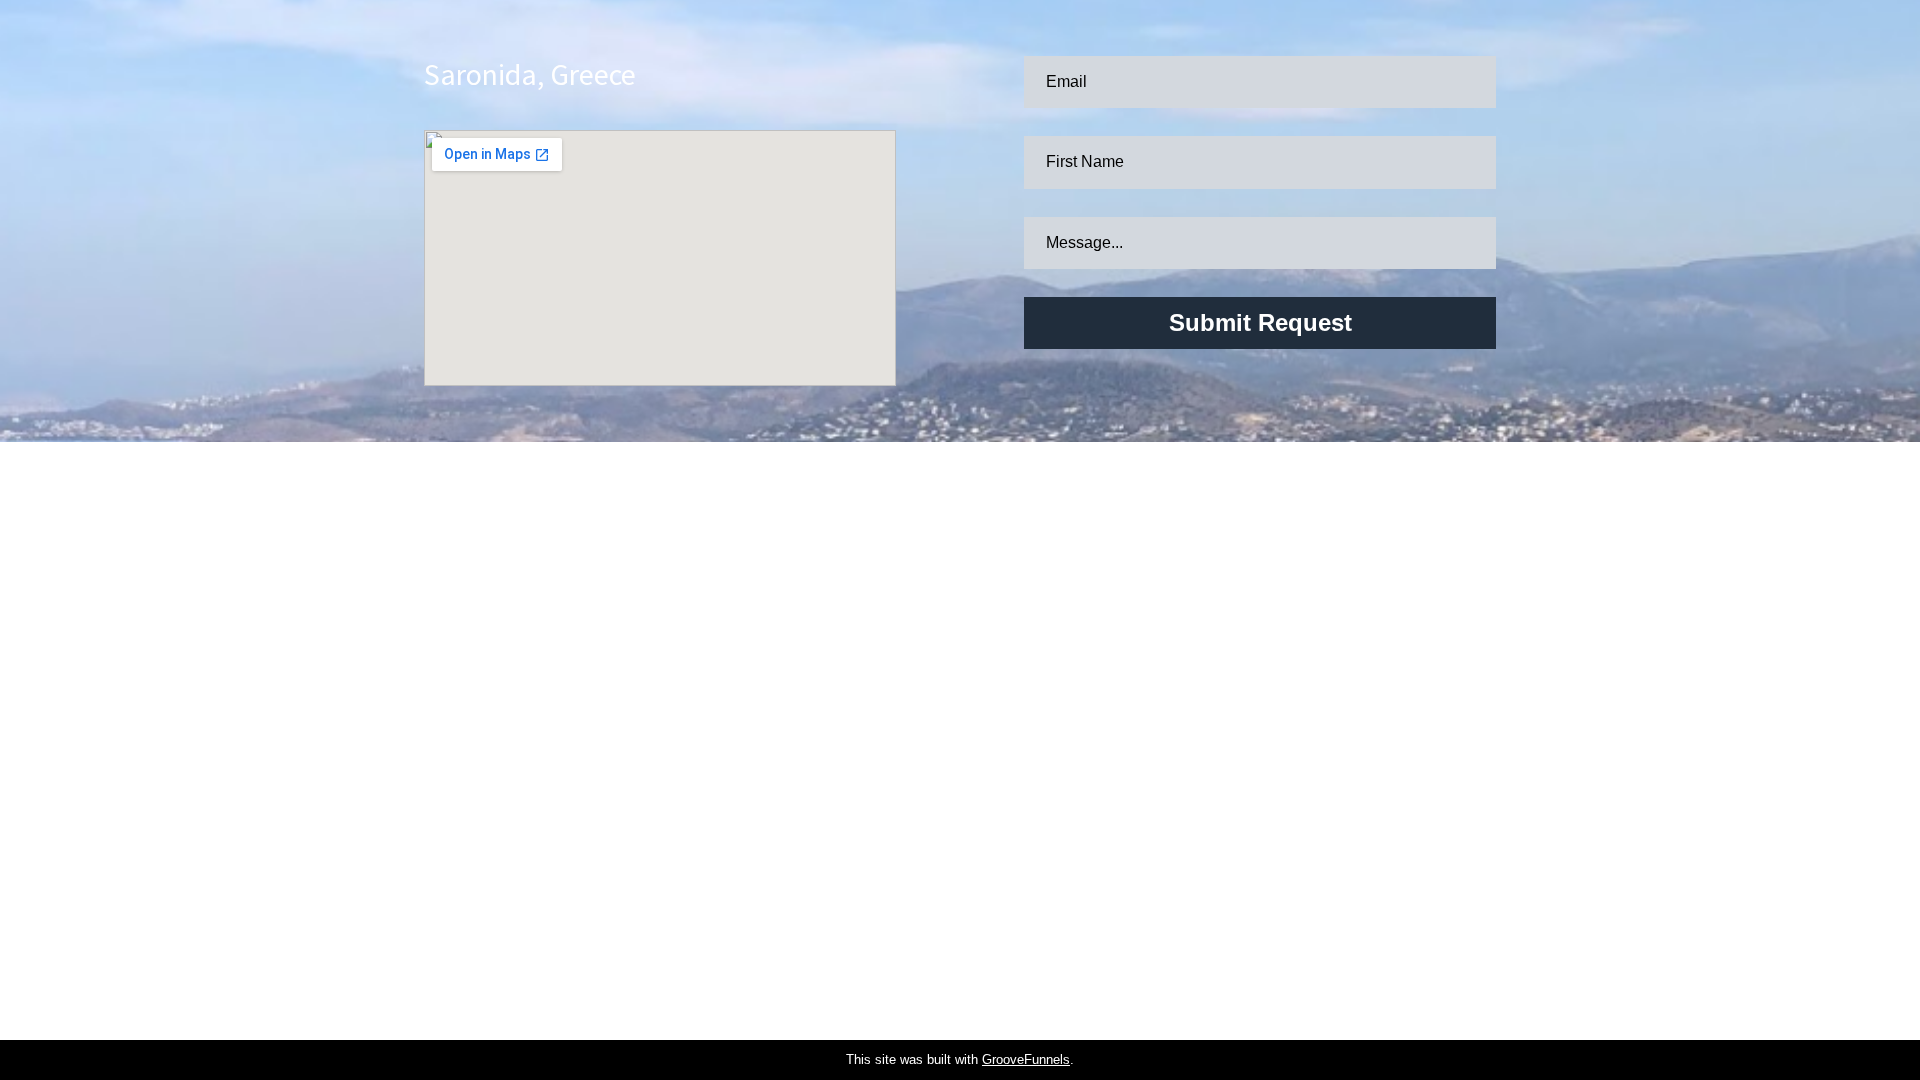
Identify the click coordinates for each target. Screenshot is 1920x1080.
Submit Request (1260, 322)
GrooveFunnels (1026, 1059)
